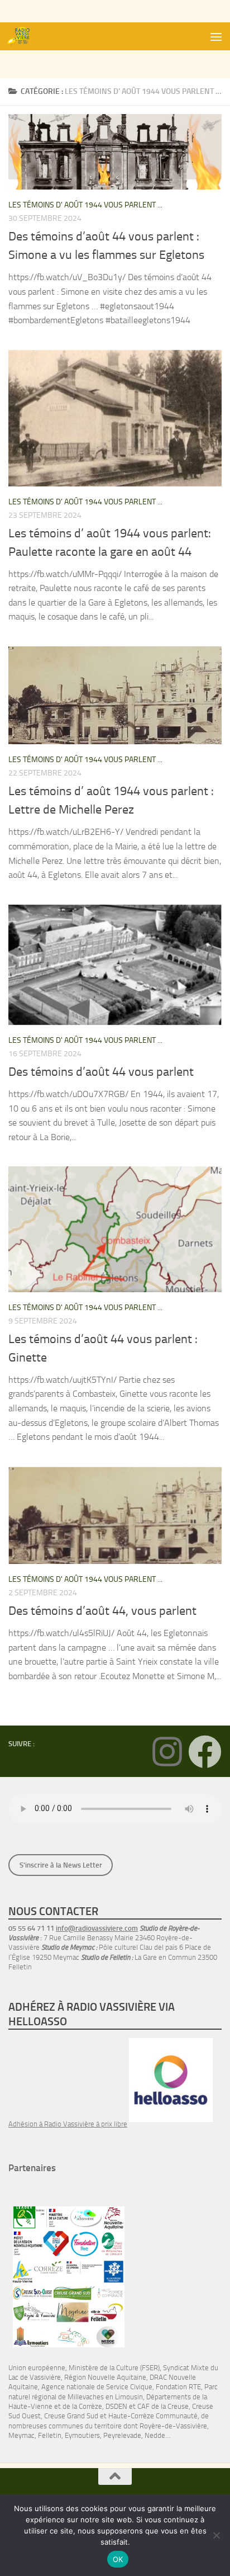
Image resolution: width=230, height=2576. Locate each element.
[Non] (216, 2535)
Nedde (155, 2435)
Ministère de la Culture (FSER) (114, 2368)
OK (118, 2559)
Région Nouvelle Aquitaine (105, 2377)
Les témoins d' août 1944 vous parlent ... (85, 205)
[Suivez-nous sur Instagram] (167, 1752)
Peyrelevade (122, 2435)
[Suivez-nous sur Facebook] (205, 1752)
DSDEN (116, 2406)
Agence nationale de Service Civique (97, 2387)
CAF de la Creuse (163, 2406)
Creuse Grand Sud (71, 2416)
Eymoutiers (82, 2435)
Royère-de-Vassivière (173, 2426)
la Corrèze (87, 2406)
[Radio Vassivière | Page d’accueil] (24, 36)
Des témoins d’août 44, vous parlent (102, 1611)
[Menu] (216, 36)
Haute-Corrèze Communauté (153, 2416)
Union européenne (37, 2368)
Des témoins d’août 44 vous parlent (101, 1072)
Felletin (50, 2435)
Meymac (21, 2435)
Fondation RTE (178, 2387)
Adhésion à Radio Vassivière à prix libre (68, 2124)
